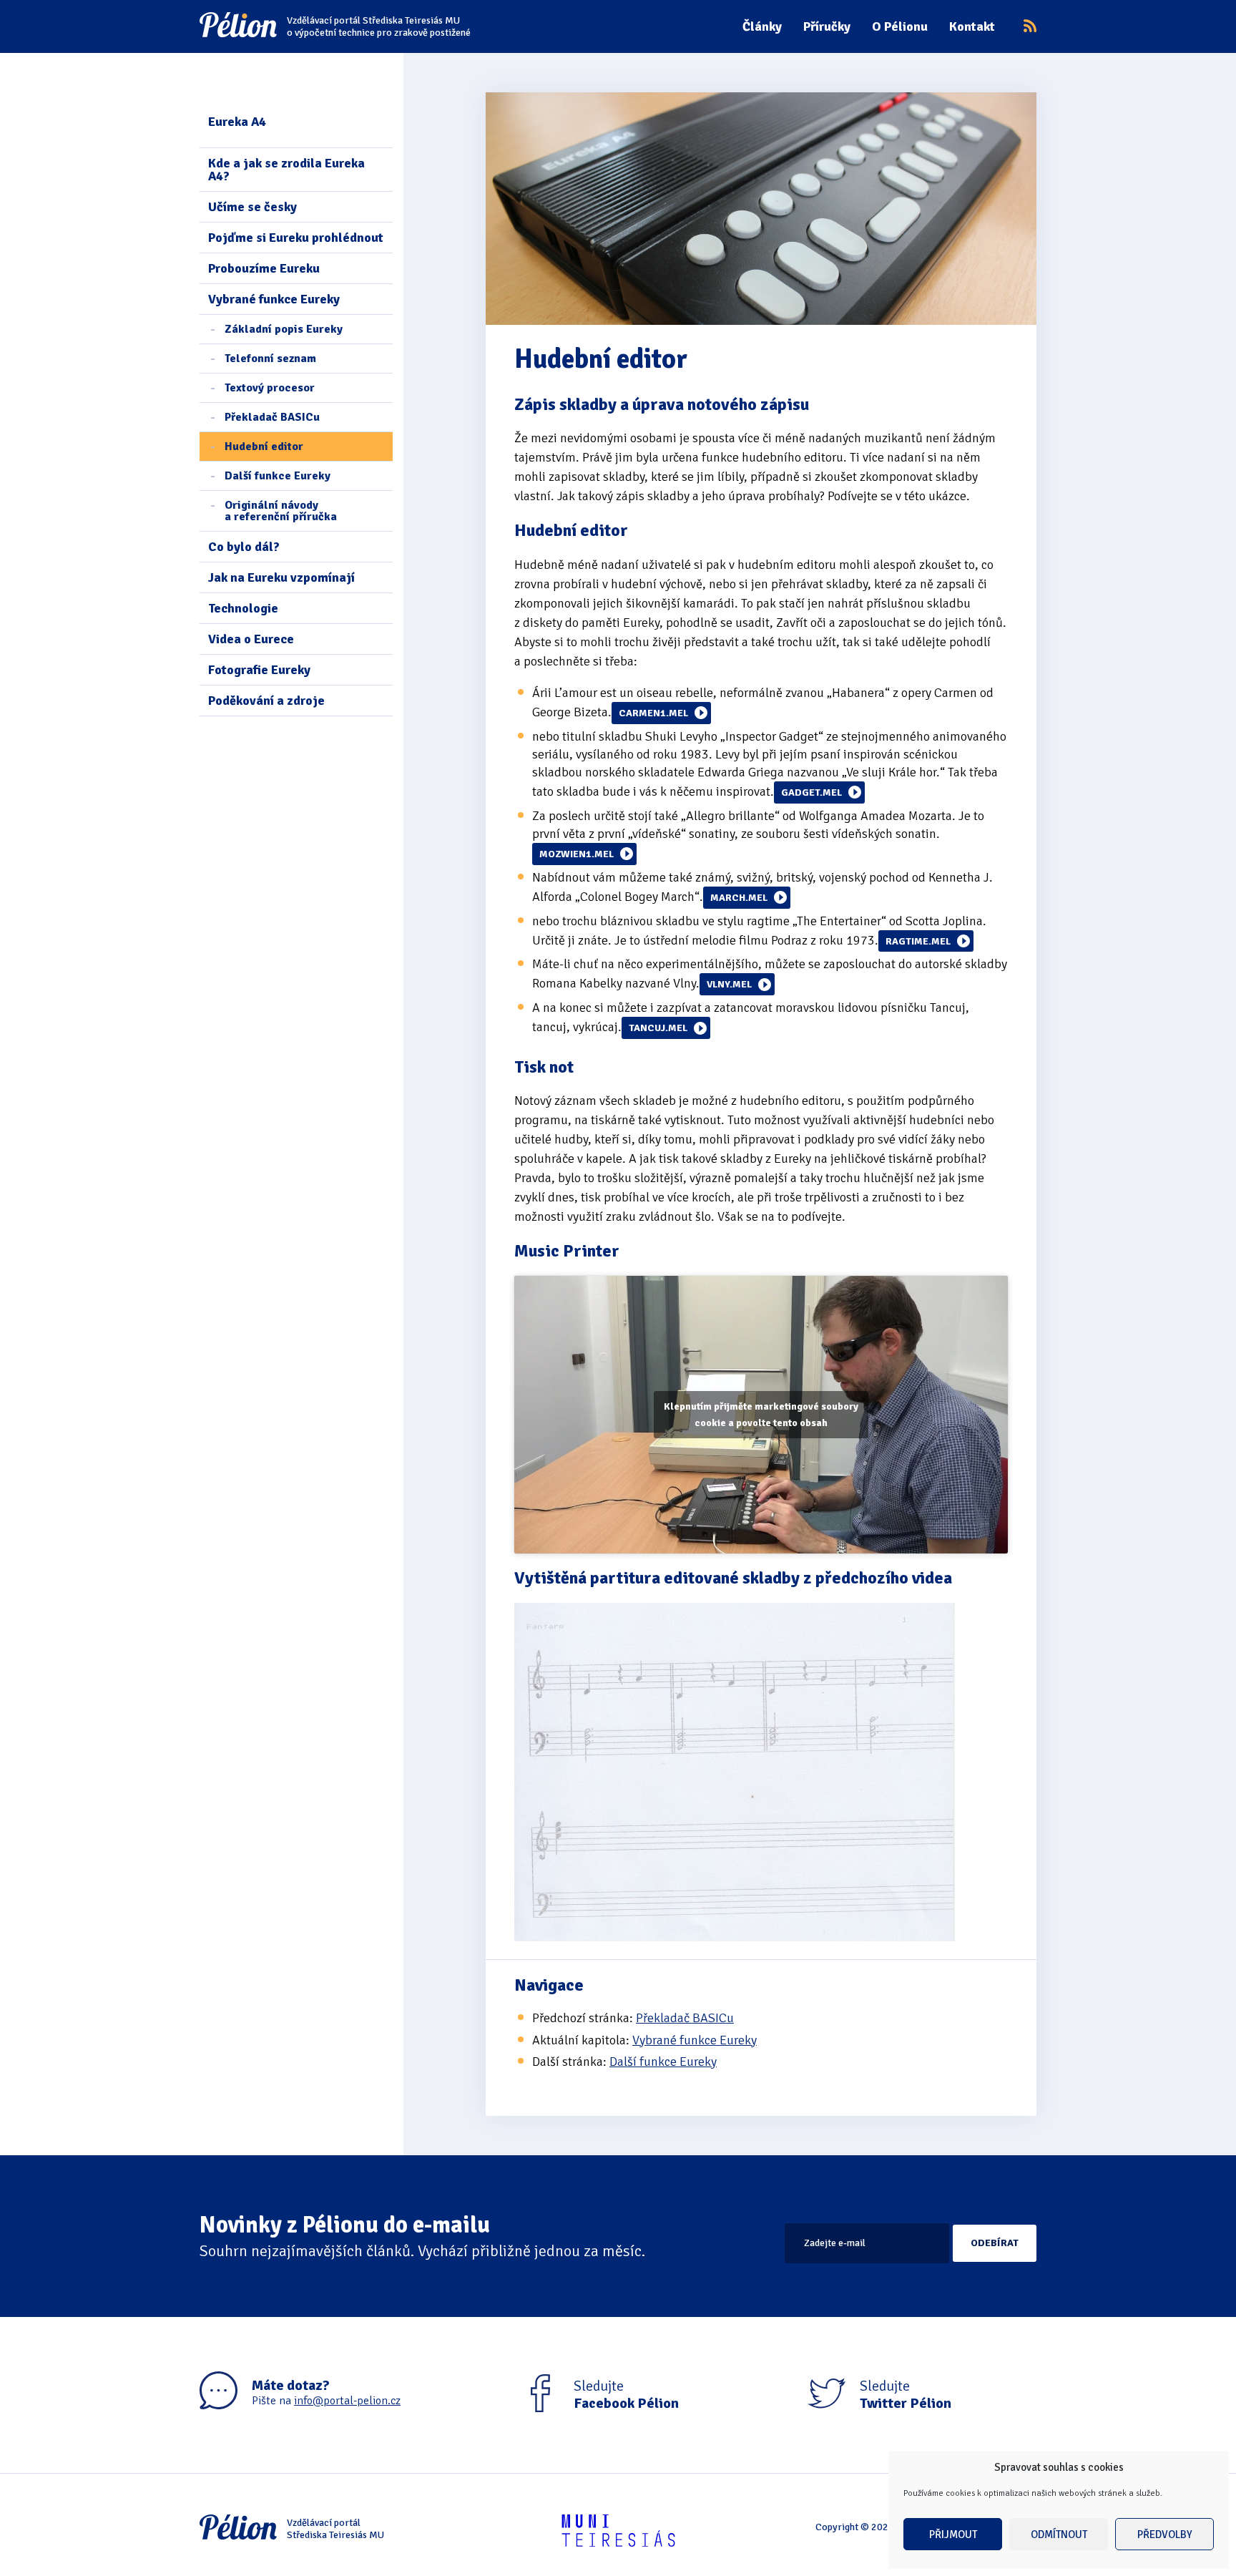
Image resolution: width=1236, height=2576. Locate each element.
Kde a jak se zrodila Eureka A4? (286, 170)
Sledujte (626, 2395)
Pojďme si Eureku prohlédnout (296, 238)
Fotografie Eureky (259, 670)
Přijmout (953, 2534)
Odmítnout (1059, 2534)
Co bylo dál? (244, 547)
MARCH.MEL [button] (739, 898)
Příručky (827, 26)
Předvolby (1165, 2534)
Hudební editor (264, 447)
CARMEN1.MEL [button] (653, 713)
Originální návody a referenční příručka (281, 511)
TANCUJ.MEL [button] (658, 1028)
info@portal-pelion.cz (347, 2401)
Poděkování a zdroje (266, 701)
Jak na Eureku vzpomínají (281, 577)
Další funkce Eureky (278, 476)
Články (762, 26)
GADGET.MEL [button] (811, 792)
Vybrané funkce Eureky (274, 299)
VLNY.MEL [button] (729, 984)
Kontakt (972, 26)
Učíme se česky (252, 207)
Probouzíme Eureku (264, 268)
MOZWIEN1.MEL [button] (577, 854)
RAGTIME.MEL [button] (918, 941)
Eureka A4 (237, 122)
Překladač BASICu (272, 417)
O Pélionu (900, 26)
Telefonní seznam (270, 358)
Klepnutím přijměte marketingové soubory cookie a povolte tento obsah (761, 1415)
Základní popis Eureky (284, 329)
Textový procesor (270, 388)
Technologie (243, 608)
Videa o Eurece (251, 639)
